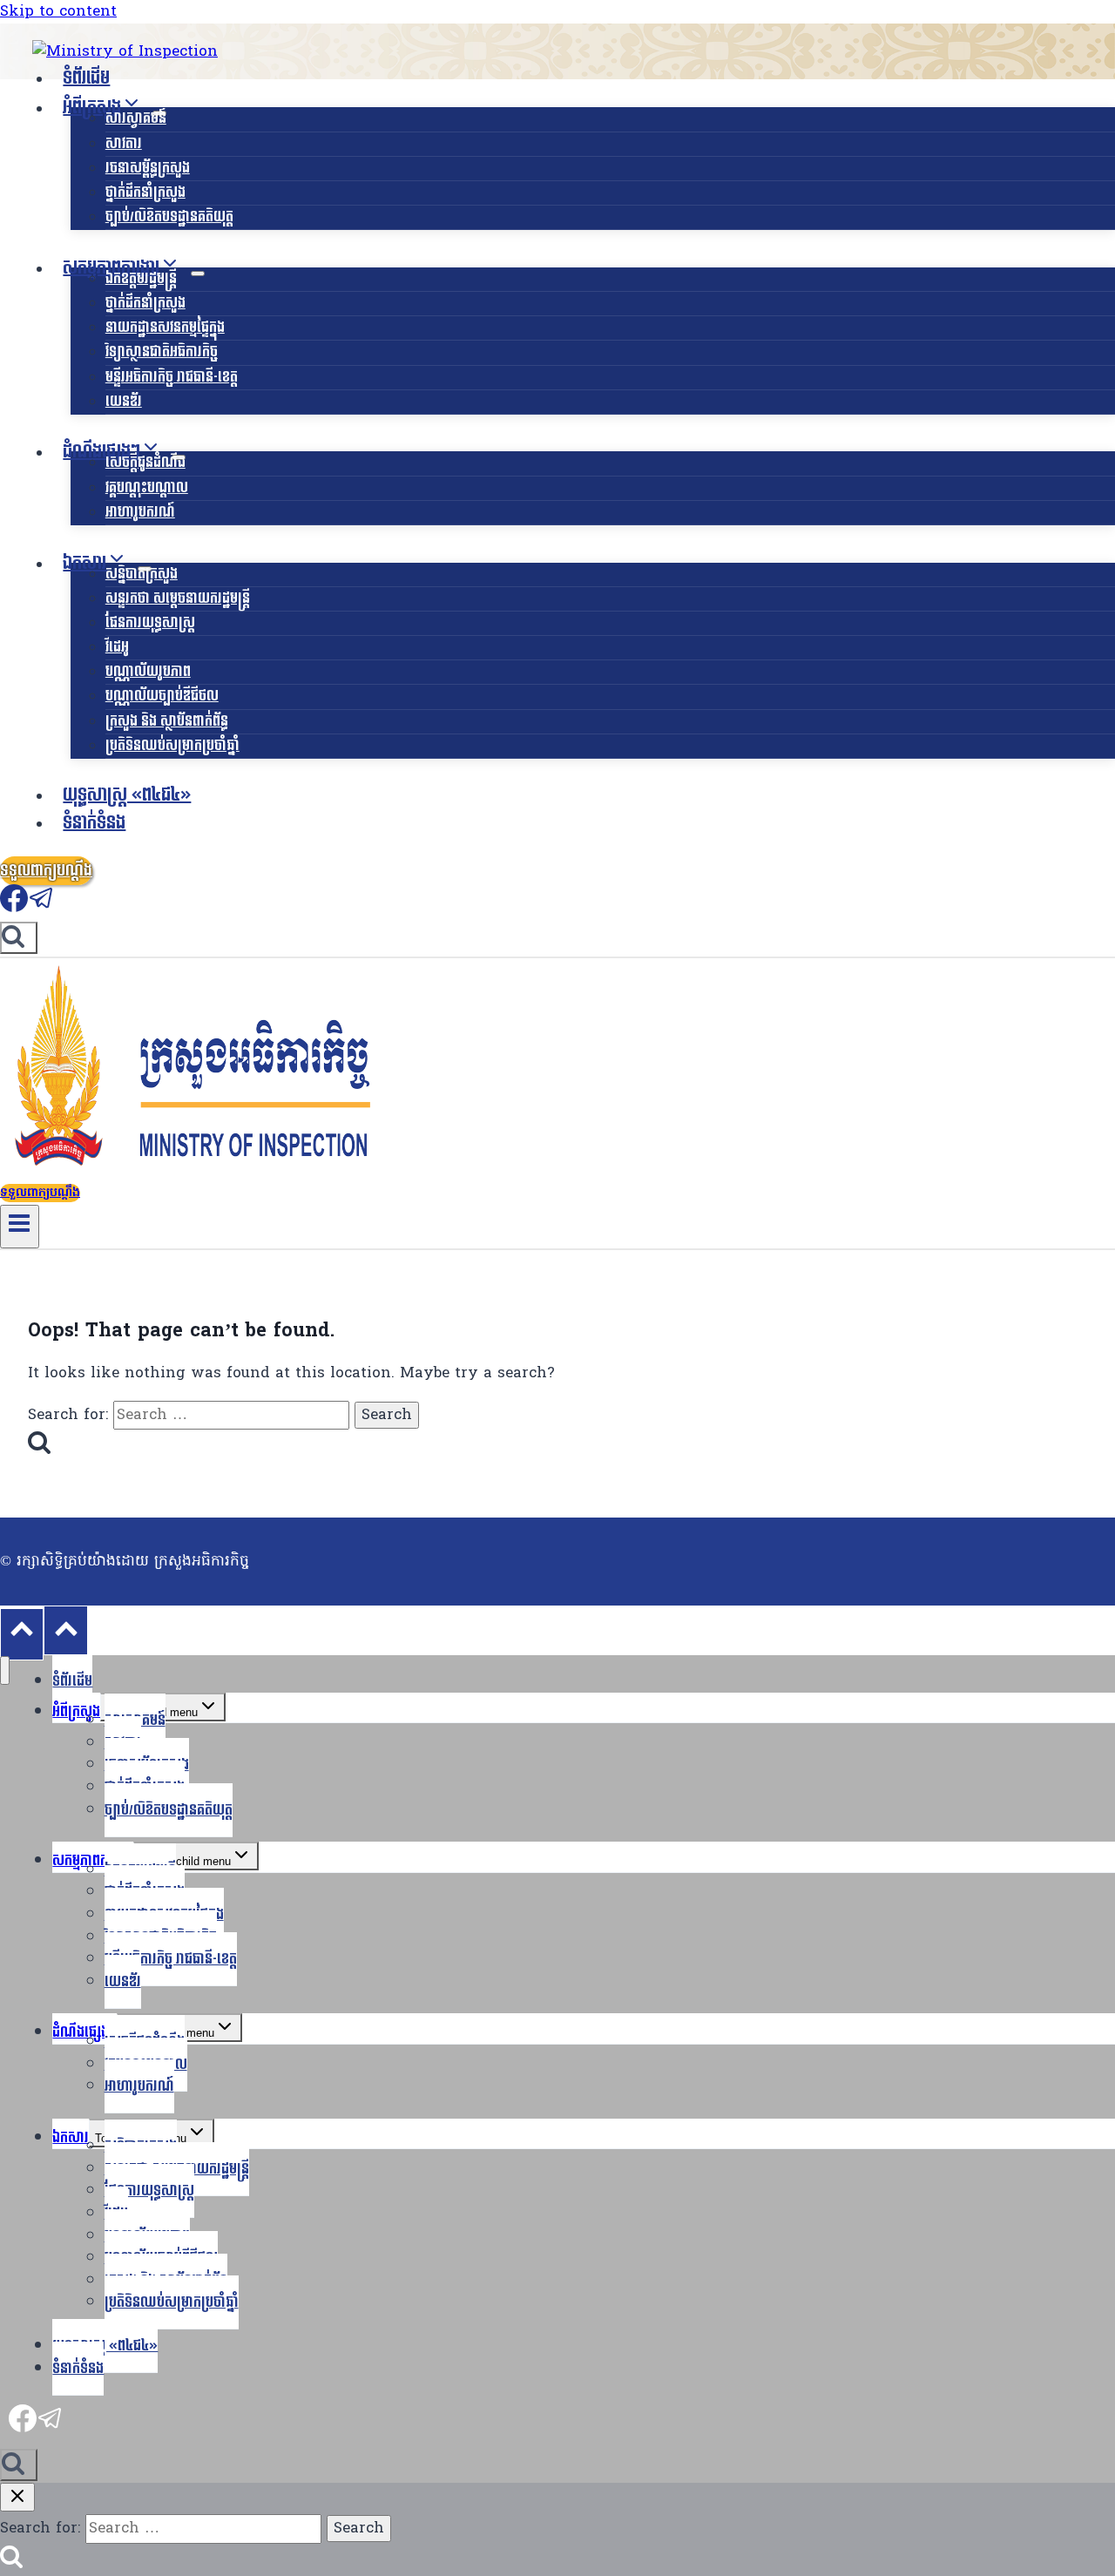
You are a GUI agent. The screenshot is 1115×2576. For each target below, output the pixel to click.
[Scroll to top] (22, 1634)
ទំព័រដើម (86, 78)
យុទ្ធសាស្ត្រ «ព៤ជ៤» (127, 795)
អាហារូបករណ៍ (140, 512)
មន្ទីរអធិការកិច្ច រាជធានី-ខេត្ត (172, 377)
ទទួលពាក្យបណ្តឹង (46, 871)
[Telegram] (42, 908)
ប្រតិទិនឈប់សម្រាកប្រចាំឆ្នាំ (172, 745)
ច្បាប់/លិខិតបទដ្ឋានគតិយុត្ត (169, 216)
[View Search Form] (19, 938)
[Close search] (17, 2497)
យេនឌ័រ (124, 401)
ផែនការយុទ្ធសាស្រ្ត (150, 622)
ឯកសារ (71, 2137)
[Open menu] (20, 1227)
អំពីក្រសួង (76, 1711)
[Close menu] (5, 1670)
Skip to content (58, 12)
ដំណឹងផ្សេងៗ (84, 2032)
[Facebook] (14, 908)
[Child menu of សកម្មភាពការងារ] (198, 274)
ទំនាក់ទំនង (94, 823)
